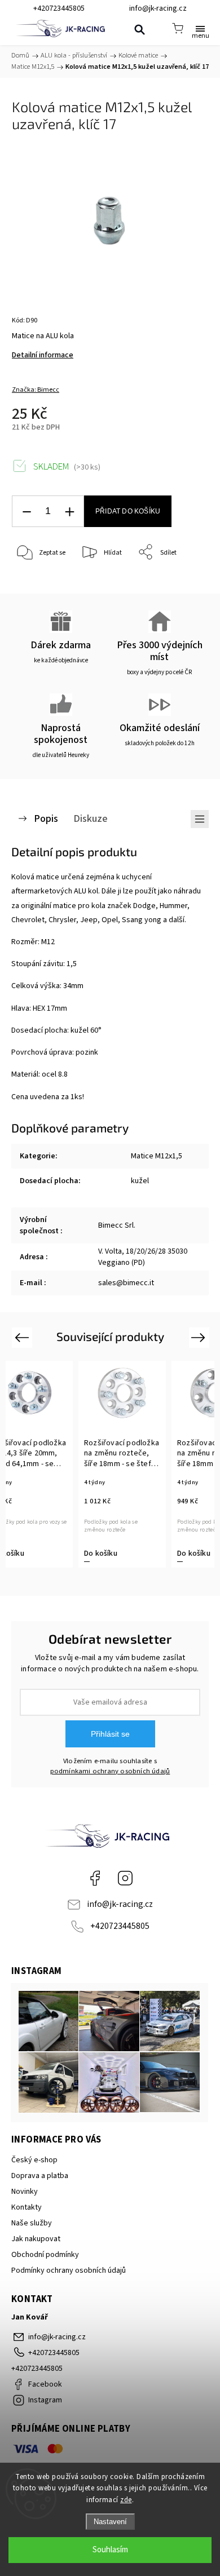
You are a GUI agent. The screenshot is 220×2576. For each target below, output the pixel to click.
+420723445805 (120, 1926)
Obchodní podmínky (45, 2255)
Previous (23, 1337)
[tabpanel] (122, 1464)
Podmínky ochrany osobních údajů (69, 2270)
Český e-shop (34, 2160)
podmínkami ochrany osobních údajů (110, 1771)
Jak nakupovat (36, 2239)
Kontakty (27, 2207)
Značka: (36, 390)
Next (200, 1337)
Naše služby (32, 2223)
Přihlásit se (110, 1734)
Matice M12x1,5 (157, 1156)
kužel (140, 1181)
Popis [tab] (46, 818)
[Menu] (200, 28)
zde (126, 2500)
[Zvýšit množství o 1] (69, 512)
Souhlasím (110, 2550)
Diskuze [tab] (91, 818)
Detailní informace (43, 355)
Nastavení (110, 2522)
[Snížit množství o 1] (27, 512)
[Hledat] (139, 29)
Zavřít (184, 581)
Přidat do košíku (128, 511)
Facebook (95, 1878)
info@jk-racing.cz (120, 1904)
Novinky (25, 2192)
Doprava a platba (40, 2176)
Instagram (125, 1878)
